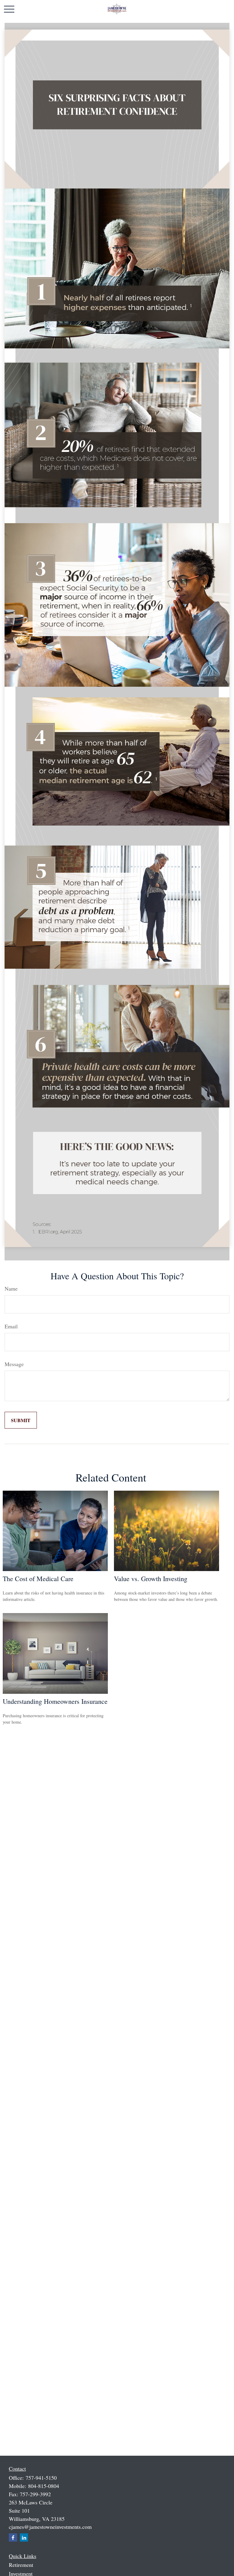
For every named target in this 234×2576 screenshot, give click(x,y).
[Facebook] (13, 2537)
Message (14, 1364)
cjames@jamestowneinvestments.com (50, 2527)
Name (11, 1288)
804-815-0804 (44, 2486)
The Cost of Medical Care (38, 1579)
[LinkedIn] (24, 2537)
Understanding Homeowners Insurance (55, 1701)
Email (11, 1326)
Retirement (21, 2565)
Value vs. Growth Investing (151, 1579)
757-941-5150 (41, 2478)
